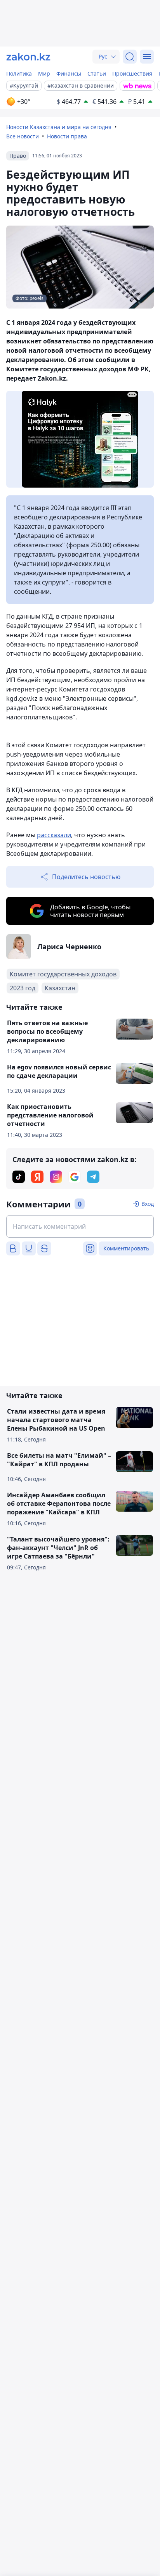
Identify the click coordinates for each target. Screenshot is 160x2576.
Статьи (97, 73)
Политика (19, 73)
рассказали (54, 835)
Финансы (69, 73)
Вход (148, 1204)
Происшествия (132, 73)
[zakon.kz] (28, 57)
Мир (44, 73)
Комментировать (126, 1248)
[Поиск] (130, 57)
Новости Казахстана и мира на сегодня (59, 127)
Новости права (67, 136)
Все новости (23, 136)
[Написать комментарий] (80, 1226)
